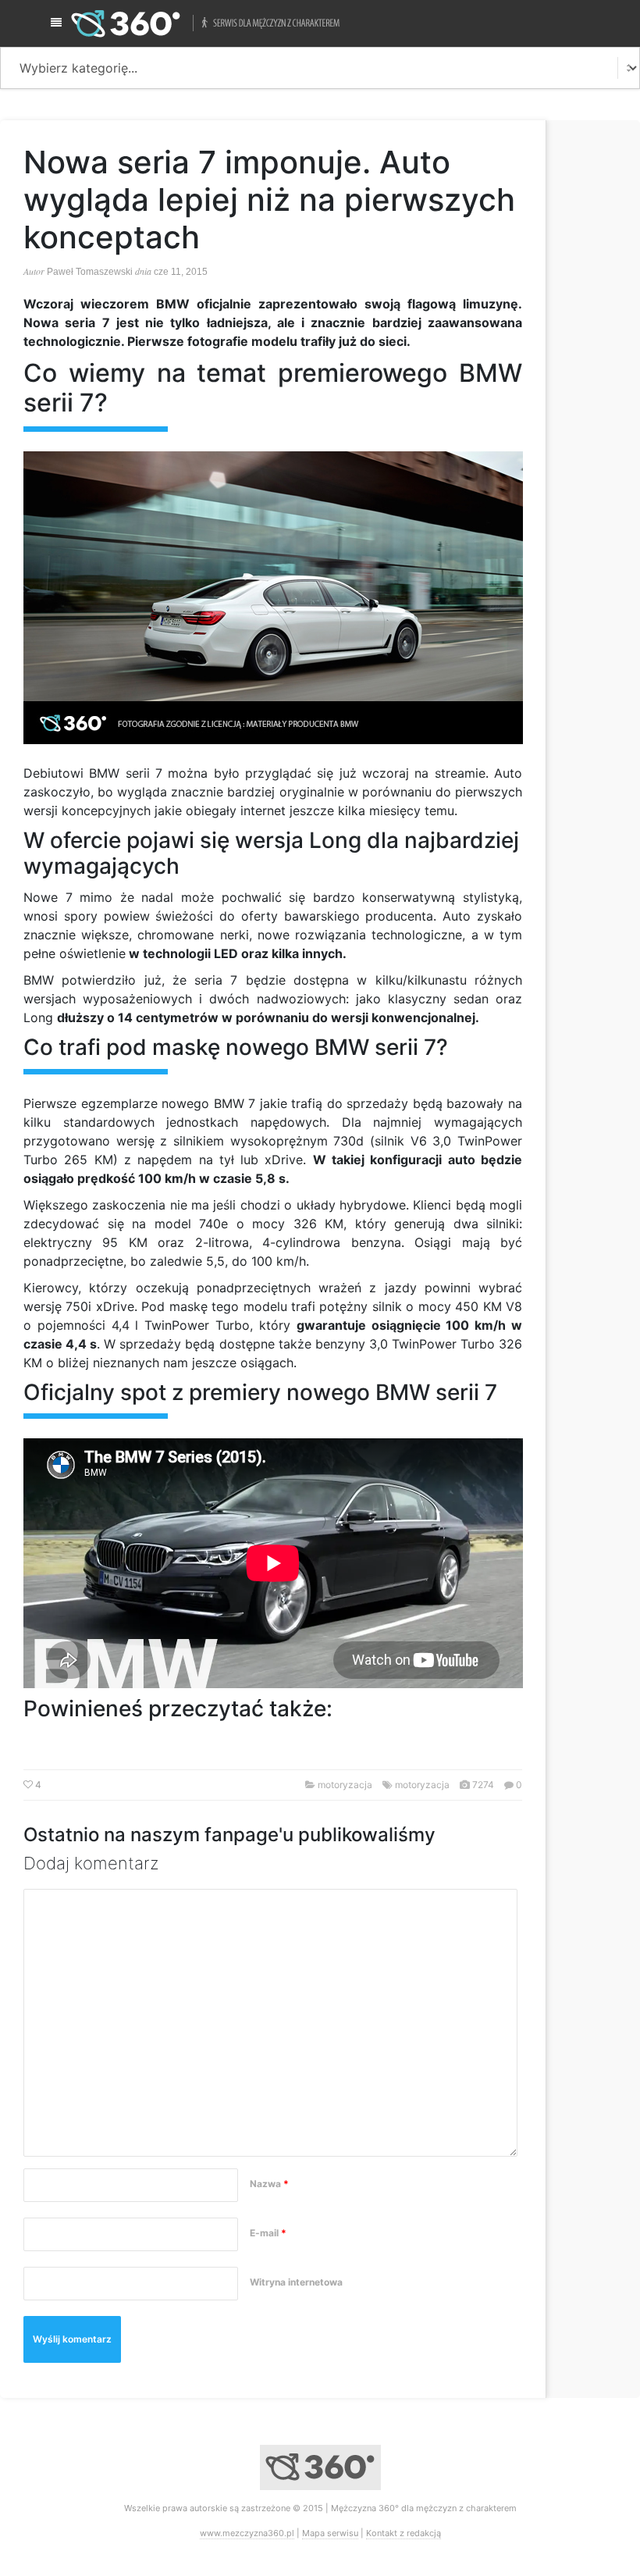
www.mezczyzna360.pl (247, 2533)
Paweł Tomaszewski (90, 272)
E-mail (268, 2233)
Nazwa (269, 2184)
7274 (483, 1785)
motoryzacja (422, 1785)
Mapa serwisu (330, 2533)
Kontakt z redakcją (404, 2533)
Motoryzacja (345, 1785)
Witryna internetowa (296, 2282)
